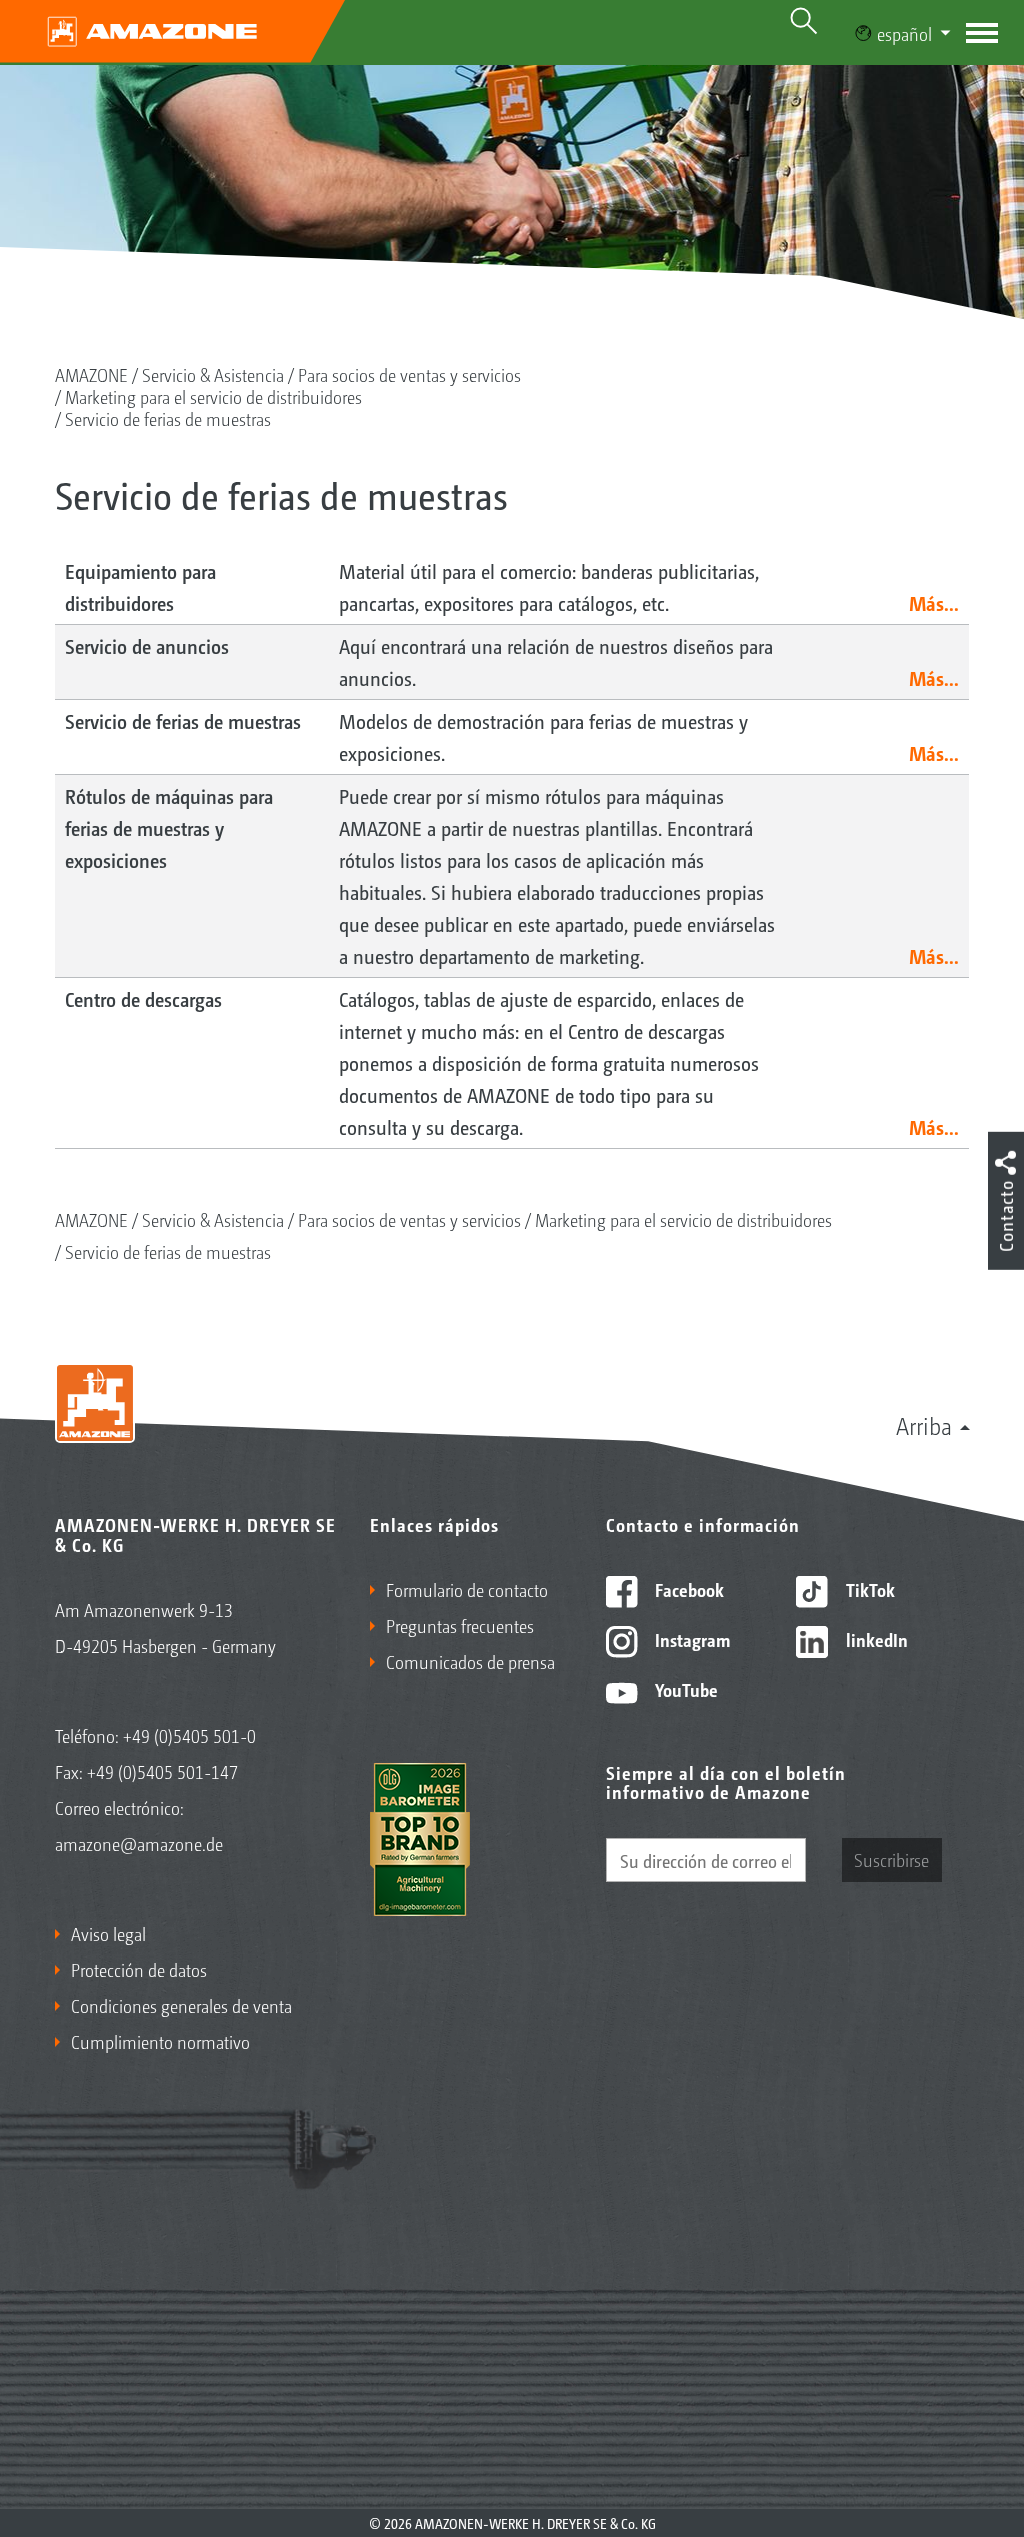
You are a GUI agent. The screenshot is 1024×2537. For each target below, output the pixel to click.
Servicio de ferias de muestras (168, 418)
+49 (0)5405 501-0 (189, 1735)
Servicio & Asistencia (213, 374)
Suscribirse (891, 1859)
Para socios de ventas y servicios (409, 374)
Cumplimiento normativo (160, 2041)
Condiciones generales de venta (181, 2005)
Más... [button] (934, 603)
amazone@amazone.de (139, 1843)
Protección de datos (139, 1969)
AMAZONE (91, 374)
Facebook (687, 1589)
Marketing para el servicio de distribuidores (213, 396)
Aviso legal (108, 1933)
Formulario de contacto (467, 1589)
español (904, 33)
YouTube (684, 1689)
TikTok (868, 1589)
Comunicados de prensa (470, 1661)
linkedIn (875, 1639)
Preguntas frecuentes (460, 1625)
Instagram (690, 1639)
